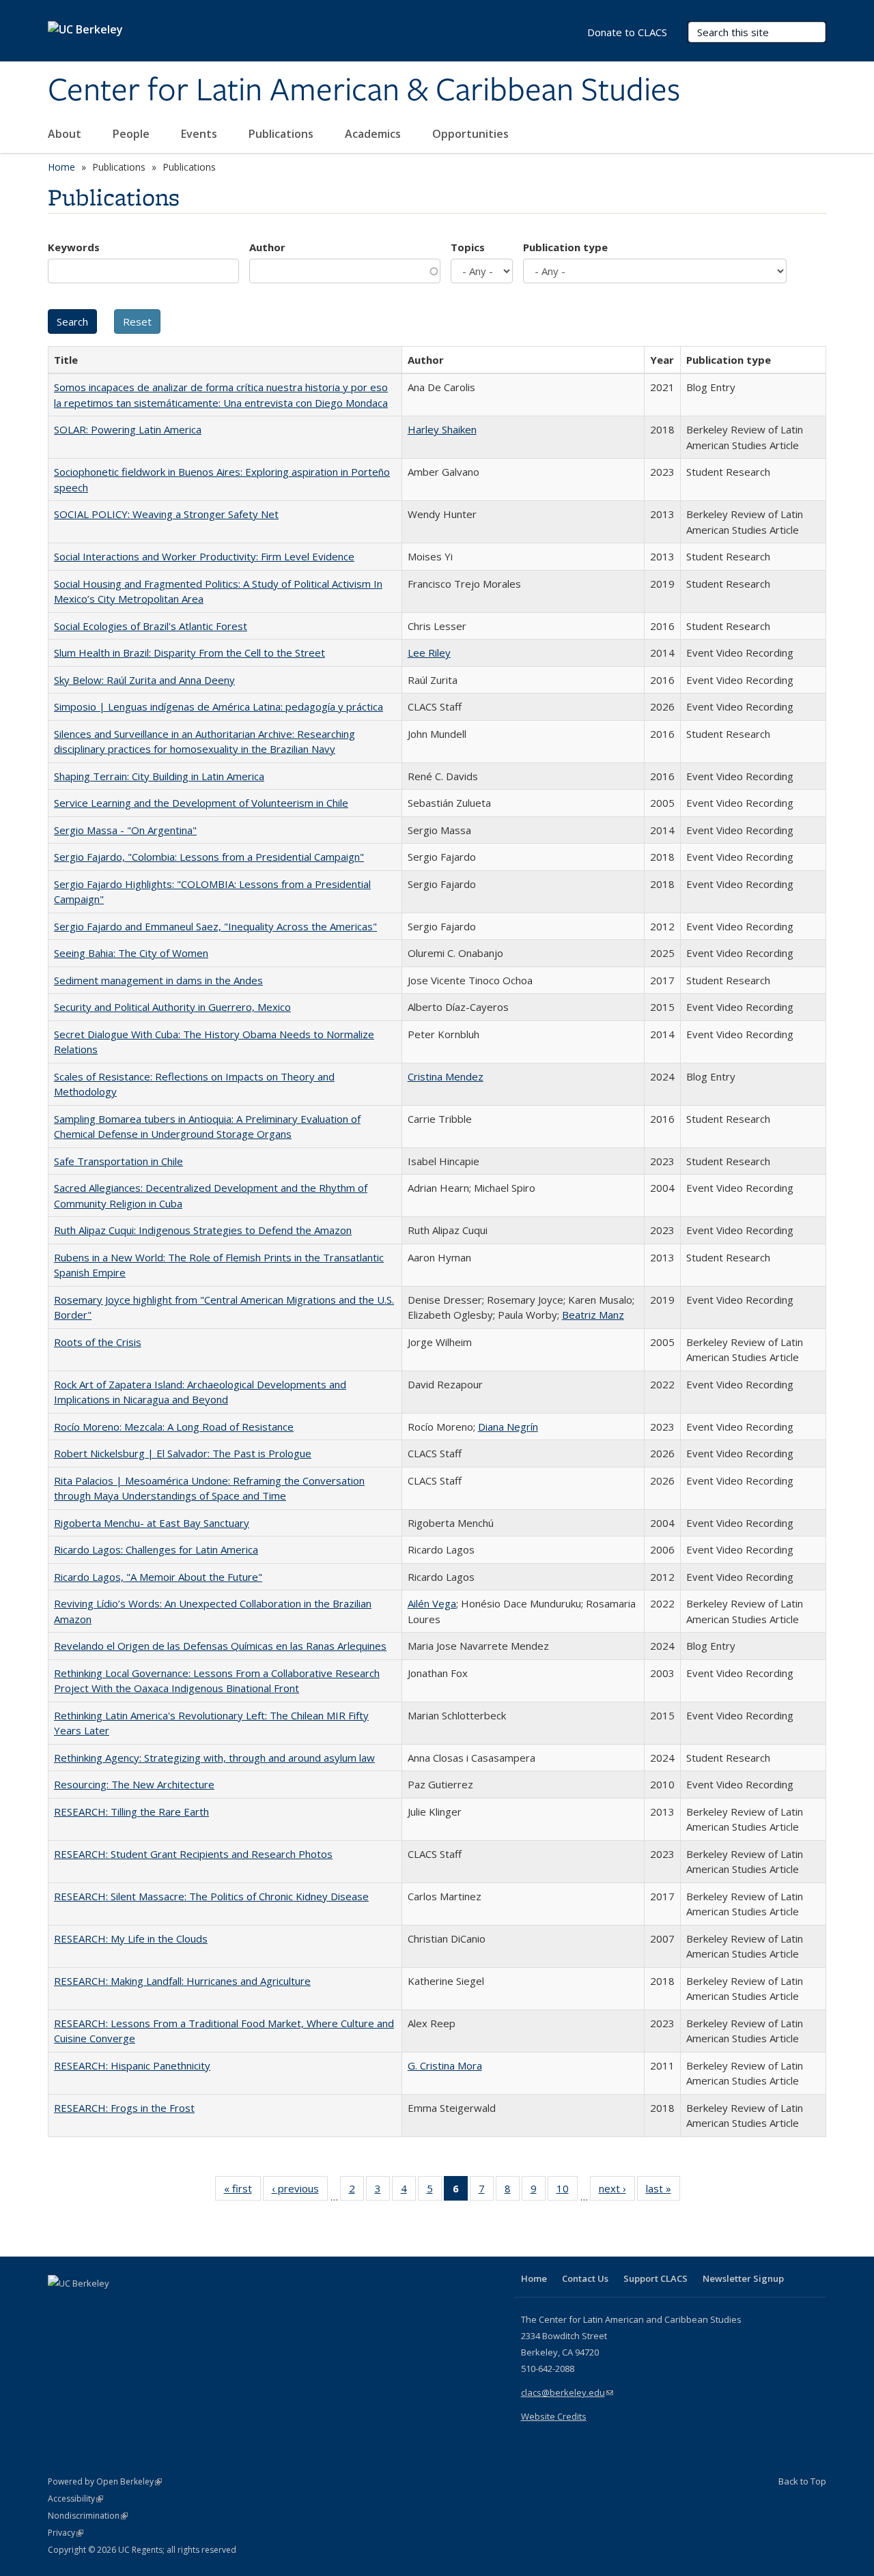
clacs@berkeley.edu (567, 2392)
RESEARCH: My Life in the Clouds (131, 1938)
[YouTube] (113, 2306)
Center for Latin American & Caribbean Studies (364, 91)
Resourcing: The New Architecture (134, 1784)
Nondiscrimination (88, 2516)
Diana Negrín (508, 1427)
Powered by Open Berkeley (105, 2481)
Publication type (565, 247)
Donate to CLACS (627, 32)
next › (617, 2191)
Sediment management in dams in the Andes (158, 980)
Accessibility (75, 2499)
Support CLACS (655, 2278)
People (132, 134)
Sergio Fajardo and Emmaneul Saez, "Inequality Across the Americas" (215, 926)
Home (61, 167)
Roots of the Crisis (98, 1342)
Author (267, 247)
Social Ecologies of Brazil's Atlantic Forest (151, 626)
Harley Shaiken (442, 429)
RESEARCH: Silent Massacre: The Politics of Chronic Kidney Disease (211, 1896)
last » (663, 2191)
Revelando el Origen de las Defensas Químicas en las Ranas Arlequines (220, 1646)
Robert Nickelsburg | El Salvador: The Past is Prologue (183, 1453)
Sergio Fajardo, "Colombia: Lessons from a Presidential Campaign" (209, 857)
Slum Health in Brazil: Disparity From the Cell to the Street (189, 653)
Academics (374, 134)
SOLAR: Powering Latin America (128, 429)
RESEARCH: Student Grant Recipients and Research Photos (193, 1854)
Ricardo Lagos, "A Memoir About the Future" (158, 1577)
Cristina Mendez (446, 1076)
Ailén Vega (432, 1603)
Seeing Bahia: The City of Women (131, 953)
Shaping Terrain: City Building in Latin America (159, 776)
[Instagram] (140, 2306)
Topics (468, 247)
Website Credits (554, 2416)
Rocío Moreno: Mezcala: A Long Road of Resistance (174, 1427)
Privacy (66, 2533)
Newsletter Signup (743, 2278)
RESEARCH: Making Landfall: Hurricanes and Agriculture (182, 1981)
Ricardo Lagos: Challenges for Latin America (156, 1549)
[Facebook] (60, 2306)
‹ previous (300, 2191)
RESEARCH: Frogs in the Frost (124, 2108)
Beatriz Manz (593, 1315)
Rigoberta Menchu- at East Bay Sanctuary (152, 1523)
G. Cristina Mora (445, 2065)
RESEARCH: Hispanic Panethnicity (132, 2065)
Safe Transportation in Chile (118, 1161)
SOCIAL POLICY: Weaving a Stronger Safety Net (166, 514)
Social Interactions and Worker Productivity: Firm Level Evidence (204, 556)
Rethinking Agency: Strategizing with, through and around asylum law (214, 1758)
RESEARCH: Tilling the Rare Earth (131, 1812)
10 (567, 2191)
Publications (282, 134)
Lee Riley (429, 653)
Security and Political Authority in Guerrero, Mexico (172, 1007)
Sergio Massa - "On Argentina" (125, 830)
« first (242, 2191)
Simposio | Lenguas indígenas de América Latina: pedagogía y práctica (218, 706)
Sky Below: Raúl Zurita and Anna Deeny (144, 680)
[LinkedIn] (87, 2306)
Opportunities (472, 134)
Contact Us (585, 2278)
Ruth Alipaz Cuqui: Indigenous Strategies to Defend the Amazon (203, 1230)
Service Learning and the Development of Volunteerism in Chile (201, 803)
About (66, 134)
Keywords (74, 247)
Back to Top (802, 2481)
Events (200, 134)
